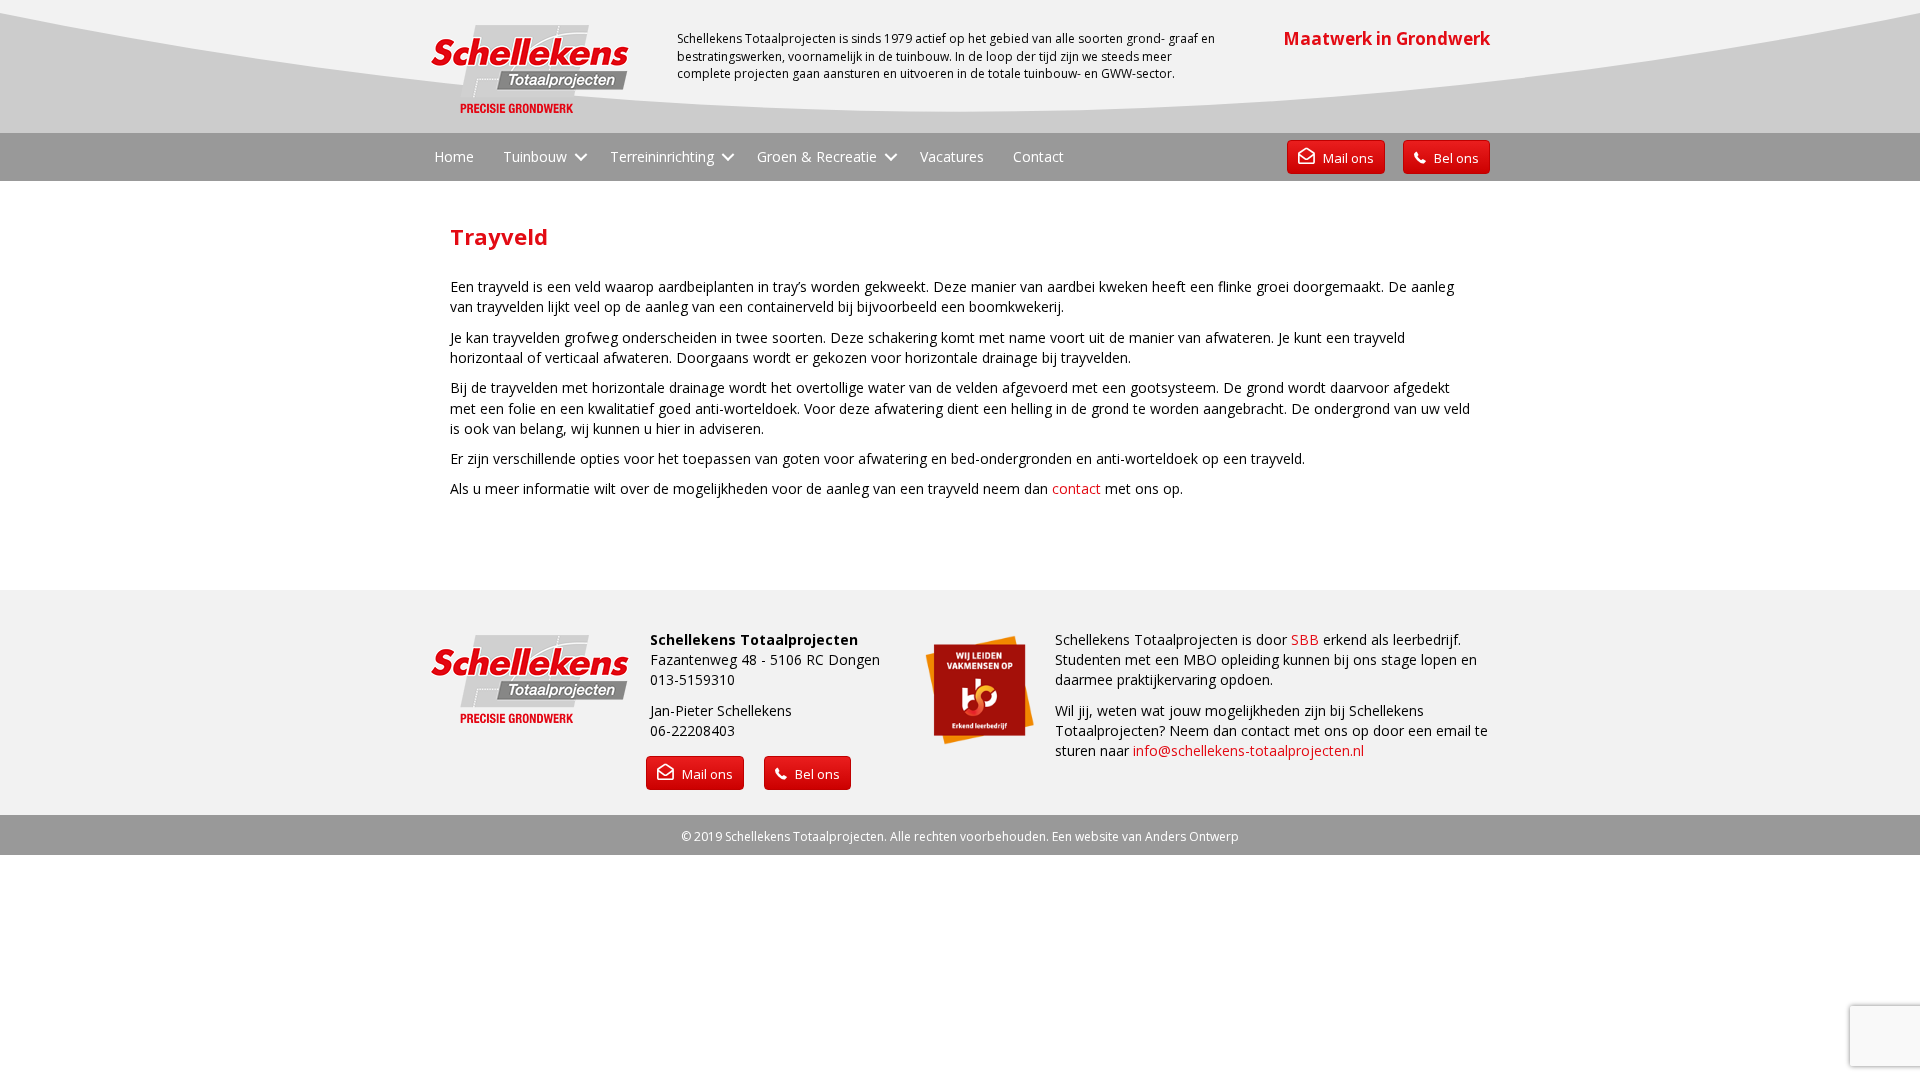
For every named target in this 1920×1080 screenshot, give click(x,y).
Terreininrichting (662, 156)
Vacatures (952, 156)
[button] (581, 157)
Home (454, 156)
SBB (1305, 639)
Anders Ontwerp (1192, 836)
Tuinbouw (535, 156)
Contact (1038, 156)
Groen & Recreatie (817, 156)
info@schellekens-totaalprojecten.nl (1248, 750)
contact (1076, 488)
